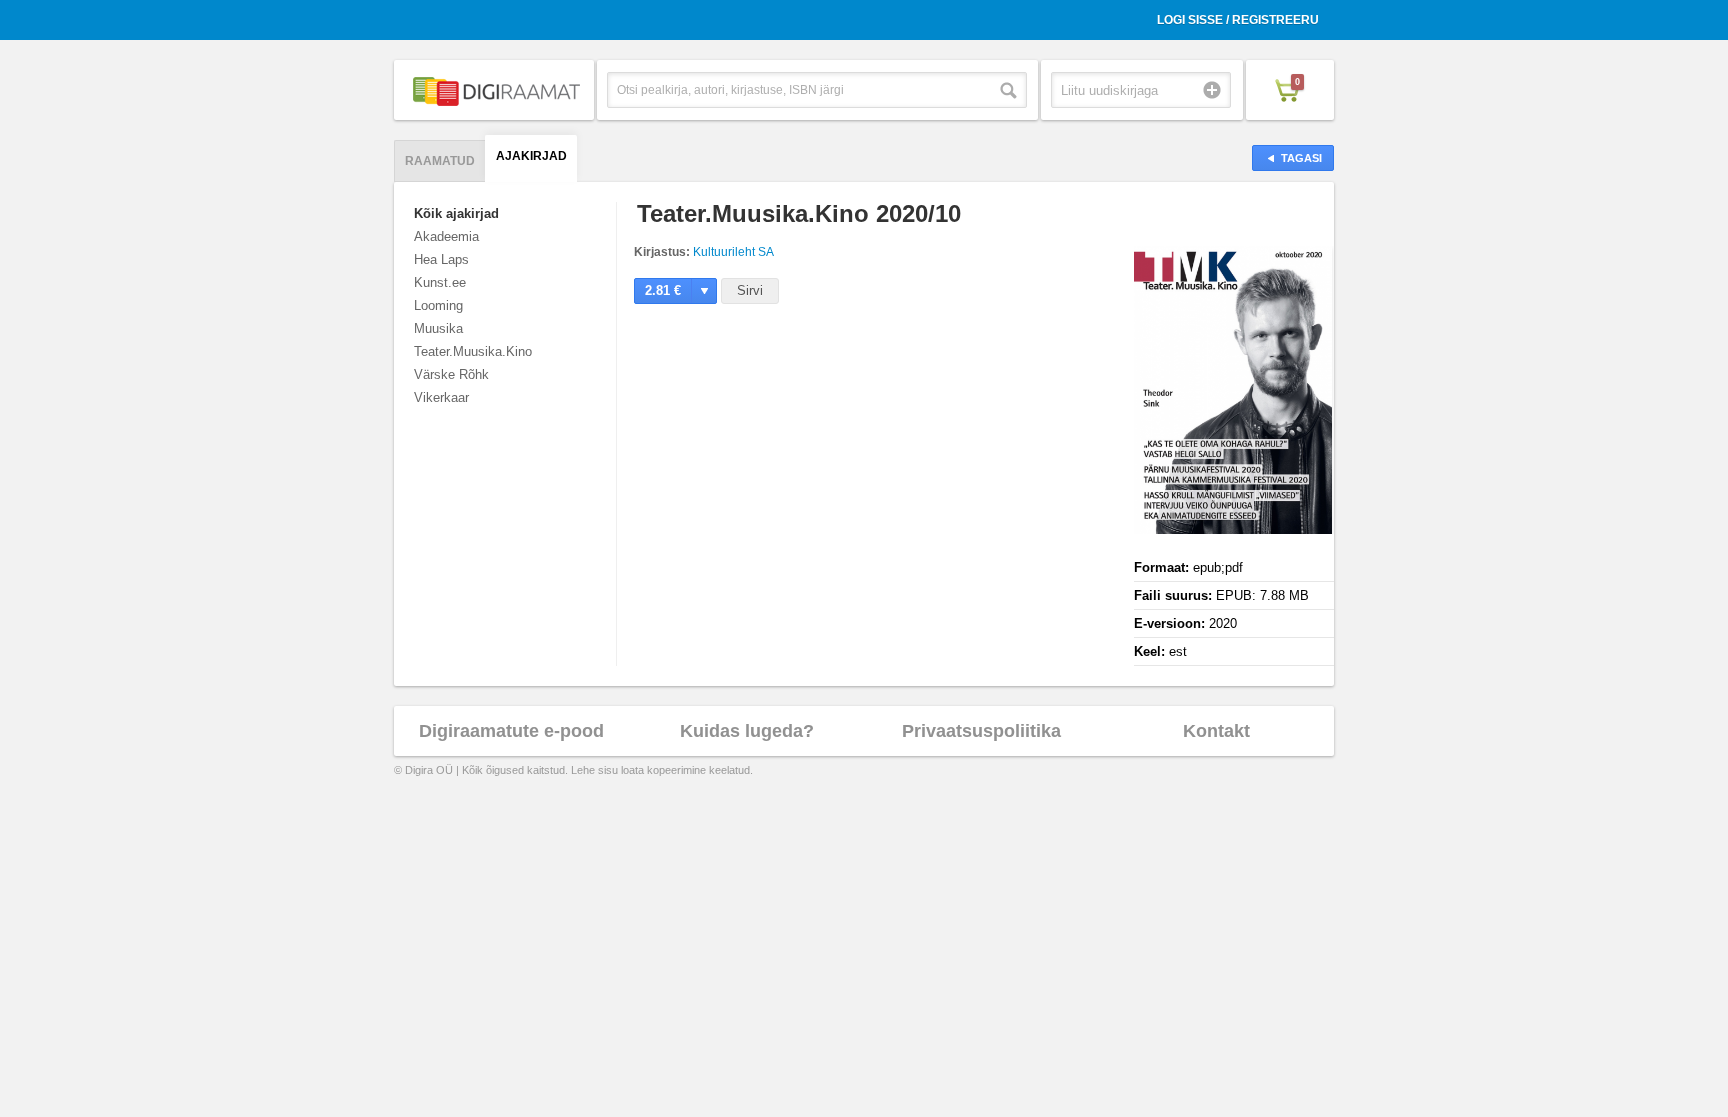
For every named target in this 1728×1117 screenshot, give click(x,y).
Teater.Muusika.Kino (473, 351)
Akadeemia (446, 236)
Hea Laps (441, 259)
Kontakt (1216, 731)
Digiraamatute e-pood (511, 731)
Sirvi (750, 290)
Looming (438, 305)
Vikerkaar (441, 397)
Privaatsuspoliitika (981, 731)
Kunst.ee (440, 282)
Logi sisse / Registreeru (1238, 20)
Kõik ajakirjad (456, 213)
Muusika (438, 328)
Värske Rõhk (451, 374)
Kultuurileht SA (733, 252)
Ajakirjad (531, 156)
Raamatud (440, 161)
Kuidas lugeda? (747, 731)
